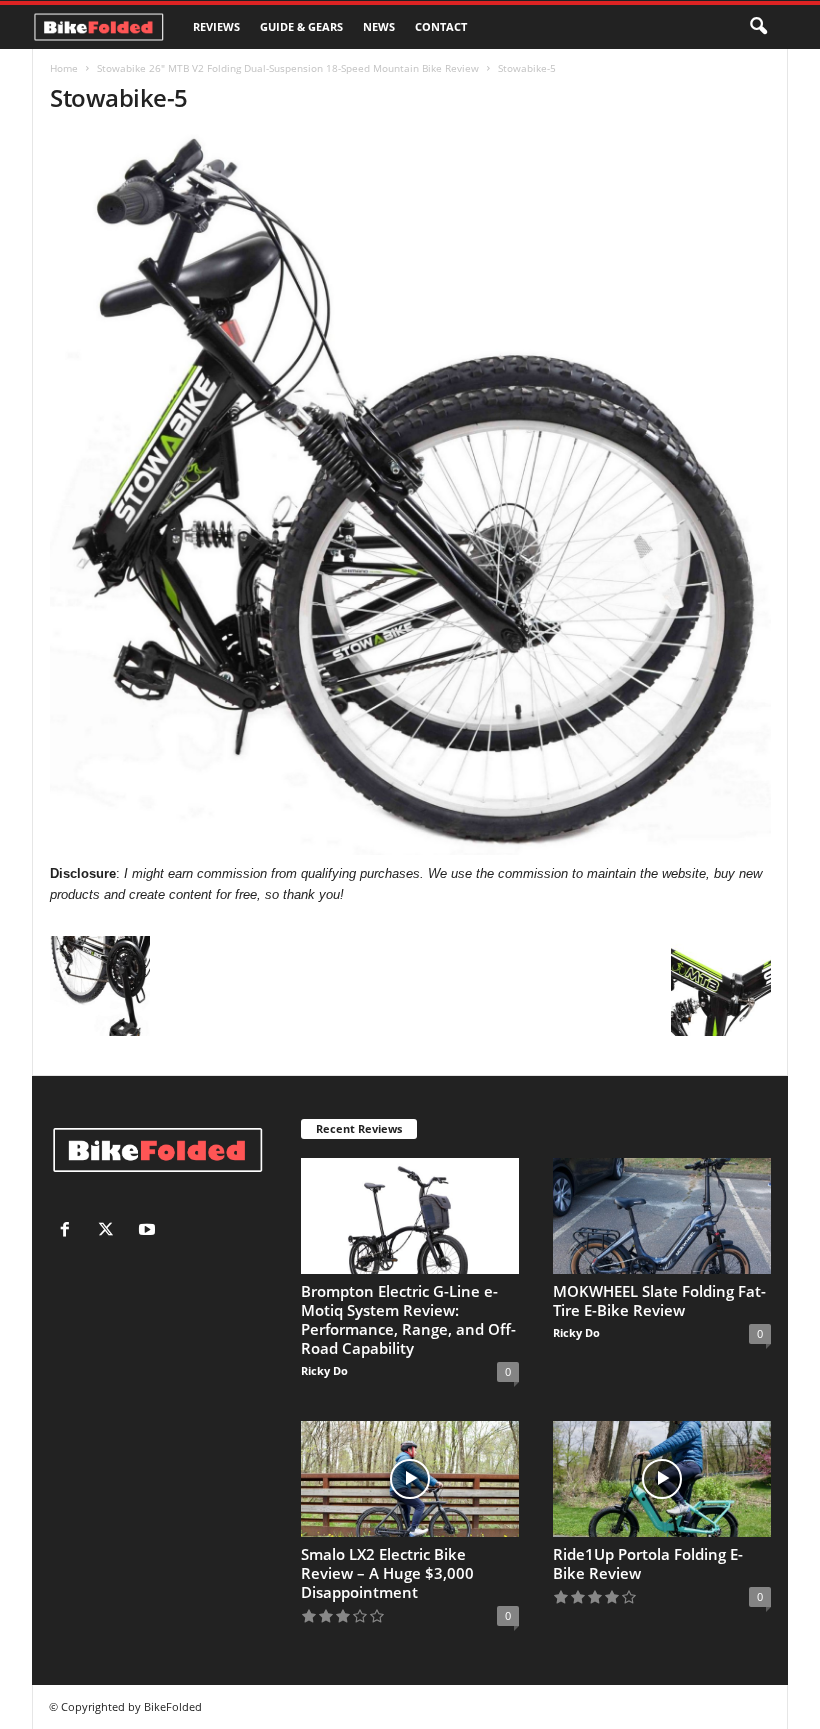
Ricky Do (324, 1370)
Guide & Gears (301, 26)
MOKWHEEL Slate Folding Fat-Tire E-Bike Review (659, 1300)
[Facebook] (69, 1231)
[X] (110, 1231)
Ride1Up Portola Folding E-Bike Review (648, 1563)
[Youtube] (149, 1231)
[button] (758, 27)
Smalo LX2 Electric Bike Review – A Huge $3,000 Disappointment (387, 1573)
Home (64, 68)
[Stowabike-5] (410, 494)
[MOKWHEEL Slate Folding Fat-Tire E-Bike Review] (662, 1216)
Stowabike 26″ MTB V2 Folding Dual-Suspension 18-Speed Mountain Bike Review (288, 68)
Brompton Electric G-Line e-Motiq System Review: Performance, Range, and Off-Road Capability (408, 1319)
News (379, 26)
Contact (441, 26)
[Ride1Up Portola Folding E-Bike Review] (662, 1479)
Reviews (216, 26)
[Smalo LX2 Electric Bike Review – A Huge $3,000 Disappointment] (410, 1479)
